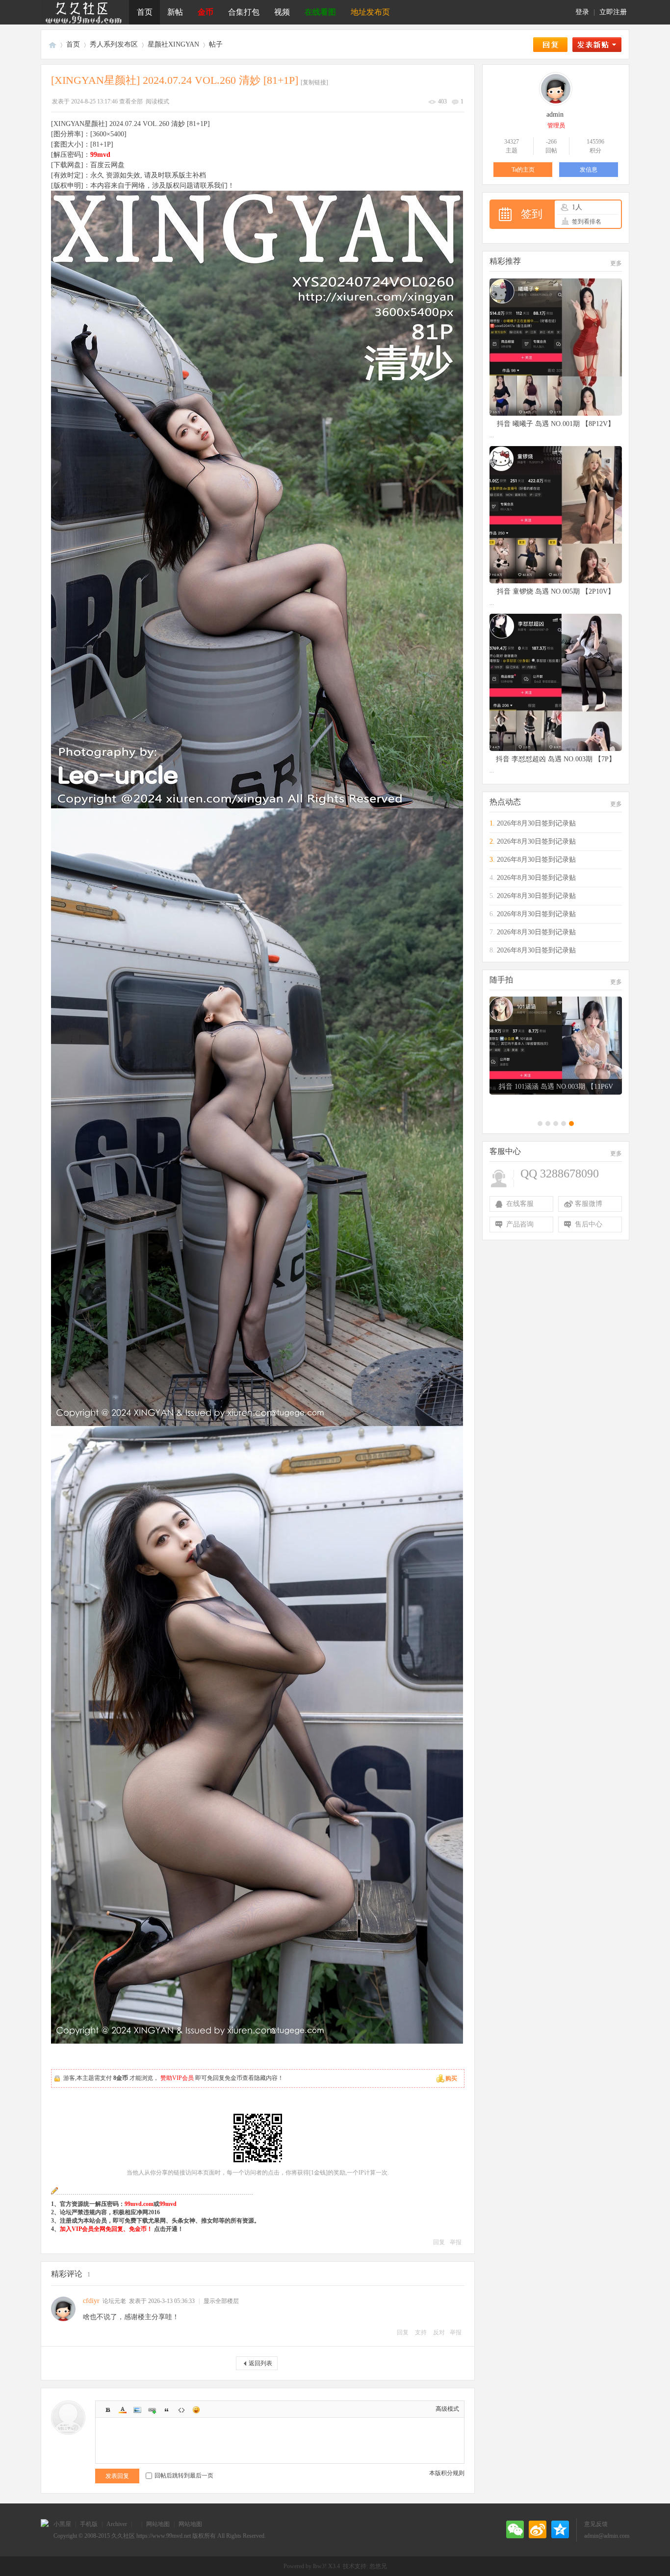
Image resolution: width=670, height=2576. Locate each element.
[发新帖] (597, 45)
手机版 (89, 2524)
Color (123, 2410)
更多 (616, 263)
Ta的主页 (523, 170)
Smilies (196, 2410)
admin (555, 114)
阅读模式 (157, 101)
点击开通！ (169, 2229)
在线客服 (520, 1204)
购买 (451, 2078)
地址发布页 (370, 12)
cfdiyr (91, 2301)
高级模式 (447, 2409)
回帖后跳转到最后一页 (184, 2476)
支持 (422, 2332)
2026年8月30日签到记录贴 (536, 823)
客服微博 (589, 1204)
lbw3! (320, 2566)
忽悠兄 (378, 2566)
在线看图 (320, 12)
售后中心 (589, 1224)
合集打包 (244, 12)
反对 (439, 2332)
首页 (145, 12)
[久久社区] (85, 12)
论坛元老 (114, 2301)
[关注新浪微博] (538, 2529)
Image (137, 2410)
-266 (551, 142)
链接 (180, 2173)
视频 (282, 12)
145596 (595, 142)
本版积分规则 (447, 2473)
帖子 (216, 44)
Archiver (117, 2524)
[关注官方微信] (515, 2529)
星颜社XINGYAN (173, 44)
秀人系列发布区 (114, 44)
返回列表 (260, 2363)
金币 (206, 12)
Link (152, 2410)
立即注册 (613, 12)
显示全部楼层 (221, 2301)
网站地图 (158, 2524)
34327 (512, 142)
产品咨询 (520, 1224)
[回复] (550, 45)
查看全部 (131, 101)
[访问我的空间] (556, 103)
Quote (167, 2410)
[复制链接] (314, 82)
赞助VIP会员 (177, 2078)
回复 (439, 2242)
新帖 (175, 12)
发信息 (589, 170)
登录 (582, 12)
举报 (456, 2242)
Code (181, 2410)
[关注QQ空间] (560, 2529)
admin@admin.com (607, 2536)
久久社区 (52, 44)
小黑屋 (62, 2524)
